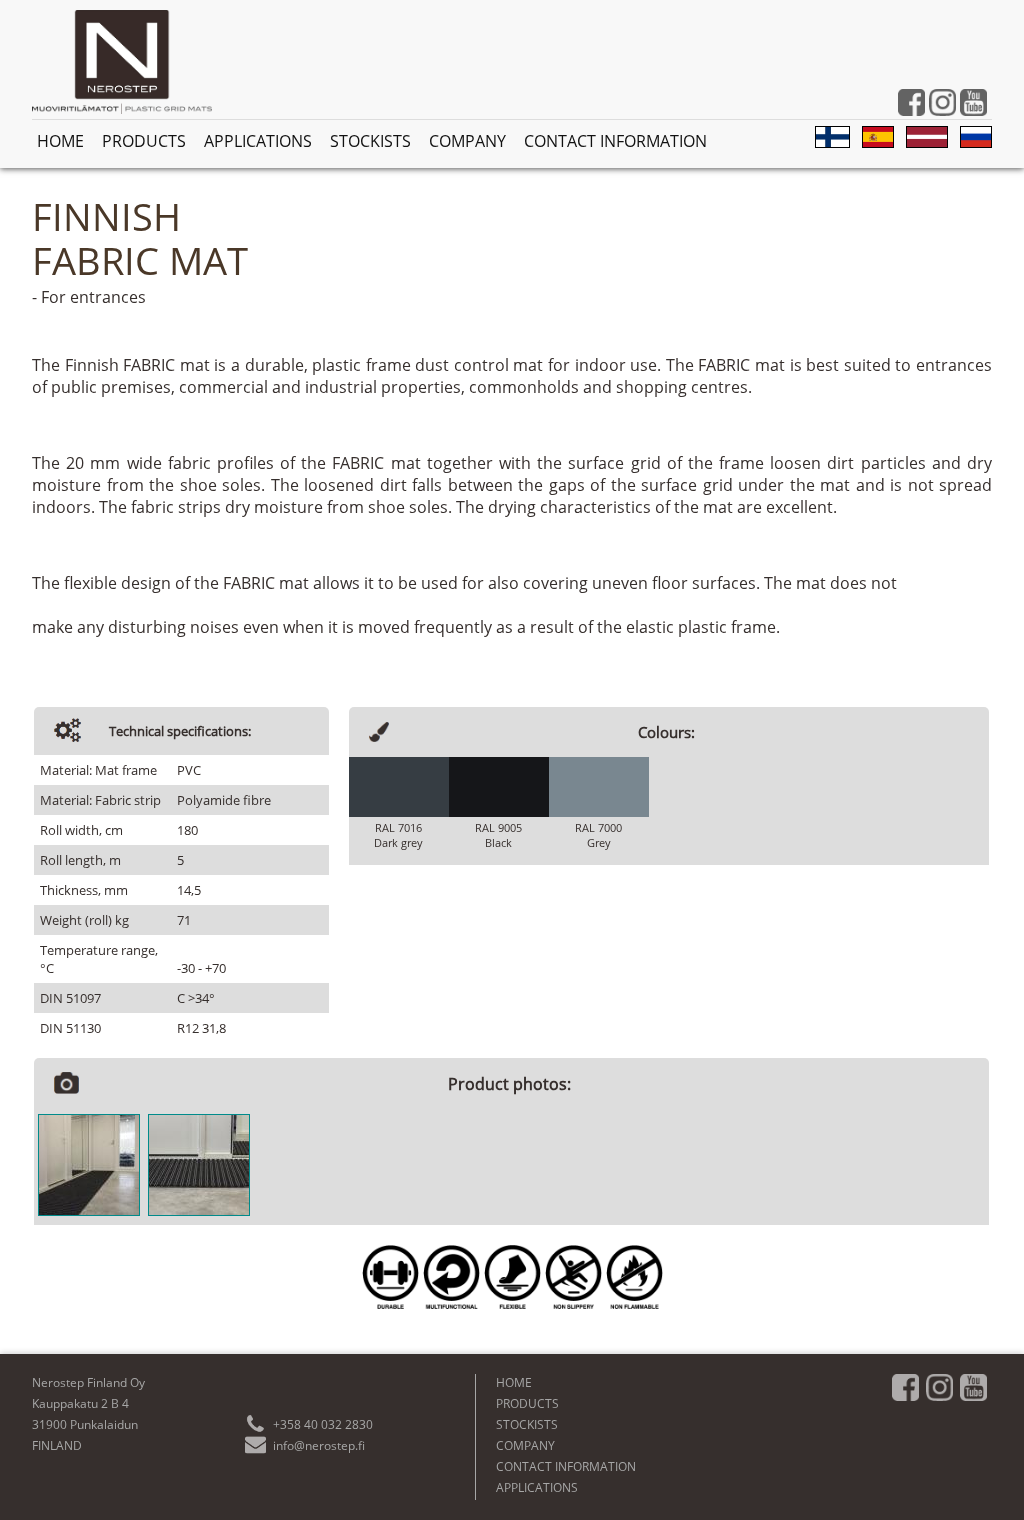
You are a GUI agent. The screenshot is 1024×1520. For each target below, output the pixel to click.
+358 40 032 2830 (323, 1424)
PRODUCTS (144, 141)
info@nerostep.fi (319, 1445)
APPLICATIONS (258, 141)
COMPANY (467, 141)
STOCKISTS (370, 141)
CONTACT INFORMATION (615, 141)
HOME (60, 141)
